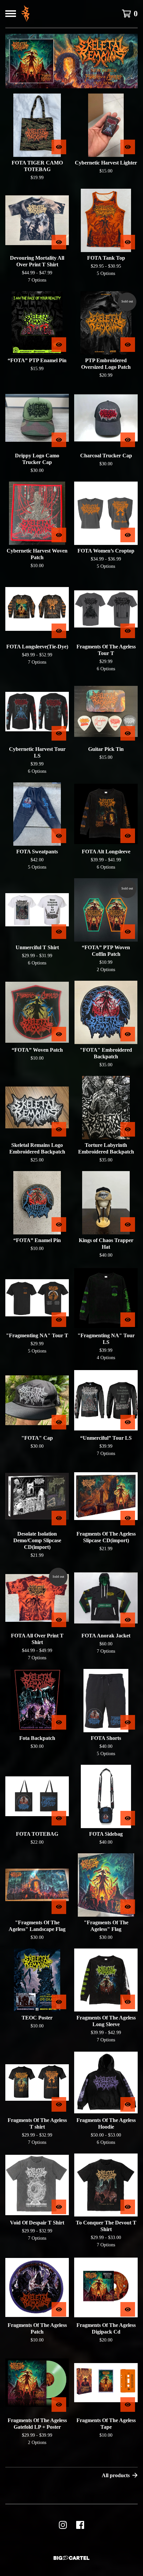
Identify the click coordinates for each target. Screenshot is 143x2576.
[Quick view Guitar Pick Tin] (128, 733)
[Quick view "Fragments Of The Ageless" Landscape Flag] (59, 1907)
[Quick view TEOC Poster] (59, 2002)
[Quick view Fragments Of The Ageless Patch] (59, 2309)
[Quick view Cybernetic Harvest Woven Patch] (59, 535)
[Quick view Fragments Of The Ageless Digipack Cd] (128, 2309)
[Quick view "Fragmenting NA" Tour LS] (128, 1320)
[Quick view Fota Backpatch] (59, 1722)
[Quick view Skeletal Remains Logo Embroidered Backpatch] (59, 1129)
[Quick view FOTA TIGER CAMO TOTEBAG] (59, 147)
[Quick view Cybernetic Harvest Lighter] (128, 147)
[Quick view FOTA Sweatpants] (59, 836)
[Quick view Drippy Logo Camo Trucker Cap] (59, 440)
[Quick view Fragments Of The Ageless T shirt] (59, 2104)
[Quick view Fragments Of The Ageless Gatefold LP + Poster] (59, 2405)
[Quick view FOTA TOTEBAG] (59, 1818)
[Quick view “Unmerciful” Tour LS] (128, 1422)
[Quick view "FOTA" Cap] (59, 1422)
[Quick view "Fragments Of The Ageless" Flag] (128, 1907)
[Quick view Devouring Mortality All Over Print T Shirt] (59, 242)
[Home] (25, 14)
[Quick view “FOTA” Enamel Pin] (59, 1224)
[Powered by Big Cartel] (71, 2558)
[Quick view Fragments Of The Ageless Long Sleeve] (128, 2002)
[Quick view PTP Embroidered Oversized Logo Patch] (128, 345)
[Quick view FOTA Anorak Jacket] (128, 1620)
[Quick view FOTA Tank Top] (128, 242)
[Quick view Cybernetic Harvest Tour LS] (59, 733)
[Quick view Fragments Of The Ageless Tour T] (128, 631)
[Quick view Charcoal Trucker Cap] (128, 440)
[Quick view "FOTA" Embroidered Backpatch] (128, 1034)
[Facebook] (80, 2525)
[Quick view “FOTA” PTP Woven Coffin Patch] (128, 932)
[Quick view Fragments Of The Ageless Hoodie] (128, 2104)
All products (116, 2475)
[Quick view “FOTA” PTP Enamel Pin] (59, 345)
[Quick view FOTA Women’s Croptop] (128, 535)
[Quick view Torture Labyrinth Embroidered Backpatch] (128, 1129)
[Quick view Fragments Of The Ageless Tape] (128, 2405)
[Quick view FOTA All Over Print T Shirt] (59, 1620)
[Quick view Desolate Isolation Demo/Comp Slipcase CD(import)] (59, 1518)
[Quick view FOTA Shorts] (128, 1722)
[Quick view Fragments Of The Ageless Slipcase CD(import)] (128, 1518)
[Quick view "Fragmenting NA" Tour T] (59, 1320)
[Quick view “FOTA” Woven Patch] (59, 1034)
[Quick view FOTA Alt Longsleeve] (128, 836)
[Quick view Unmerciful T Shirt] (59, 932)
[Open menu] (11, 14)
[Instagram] (63, 2525)
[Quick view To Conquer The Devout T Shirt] (128, 2207)
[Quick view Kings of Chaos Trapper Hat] (128, 1224)
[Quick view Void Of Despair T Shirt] (59, 2207)
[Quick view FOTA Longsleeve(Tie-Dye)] (59, 631)
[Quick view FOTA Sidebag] (128, 1818)
